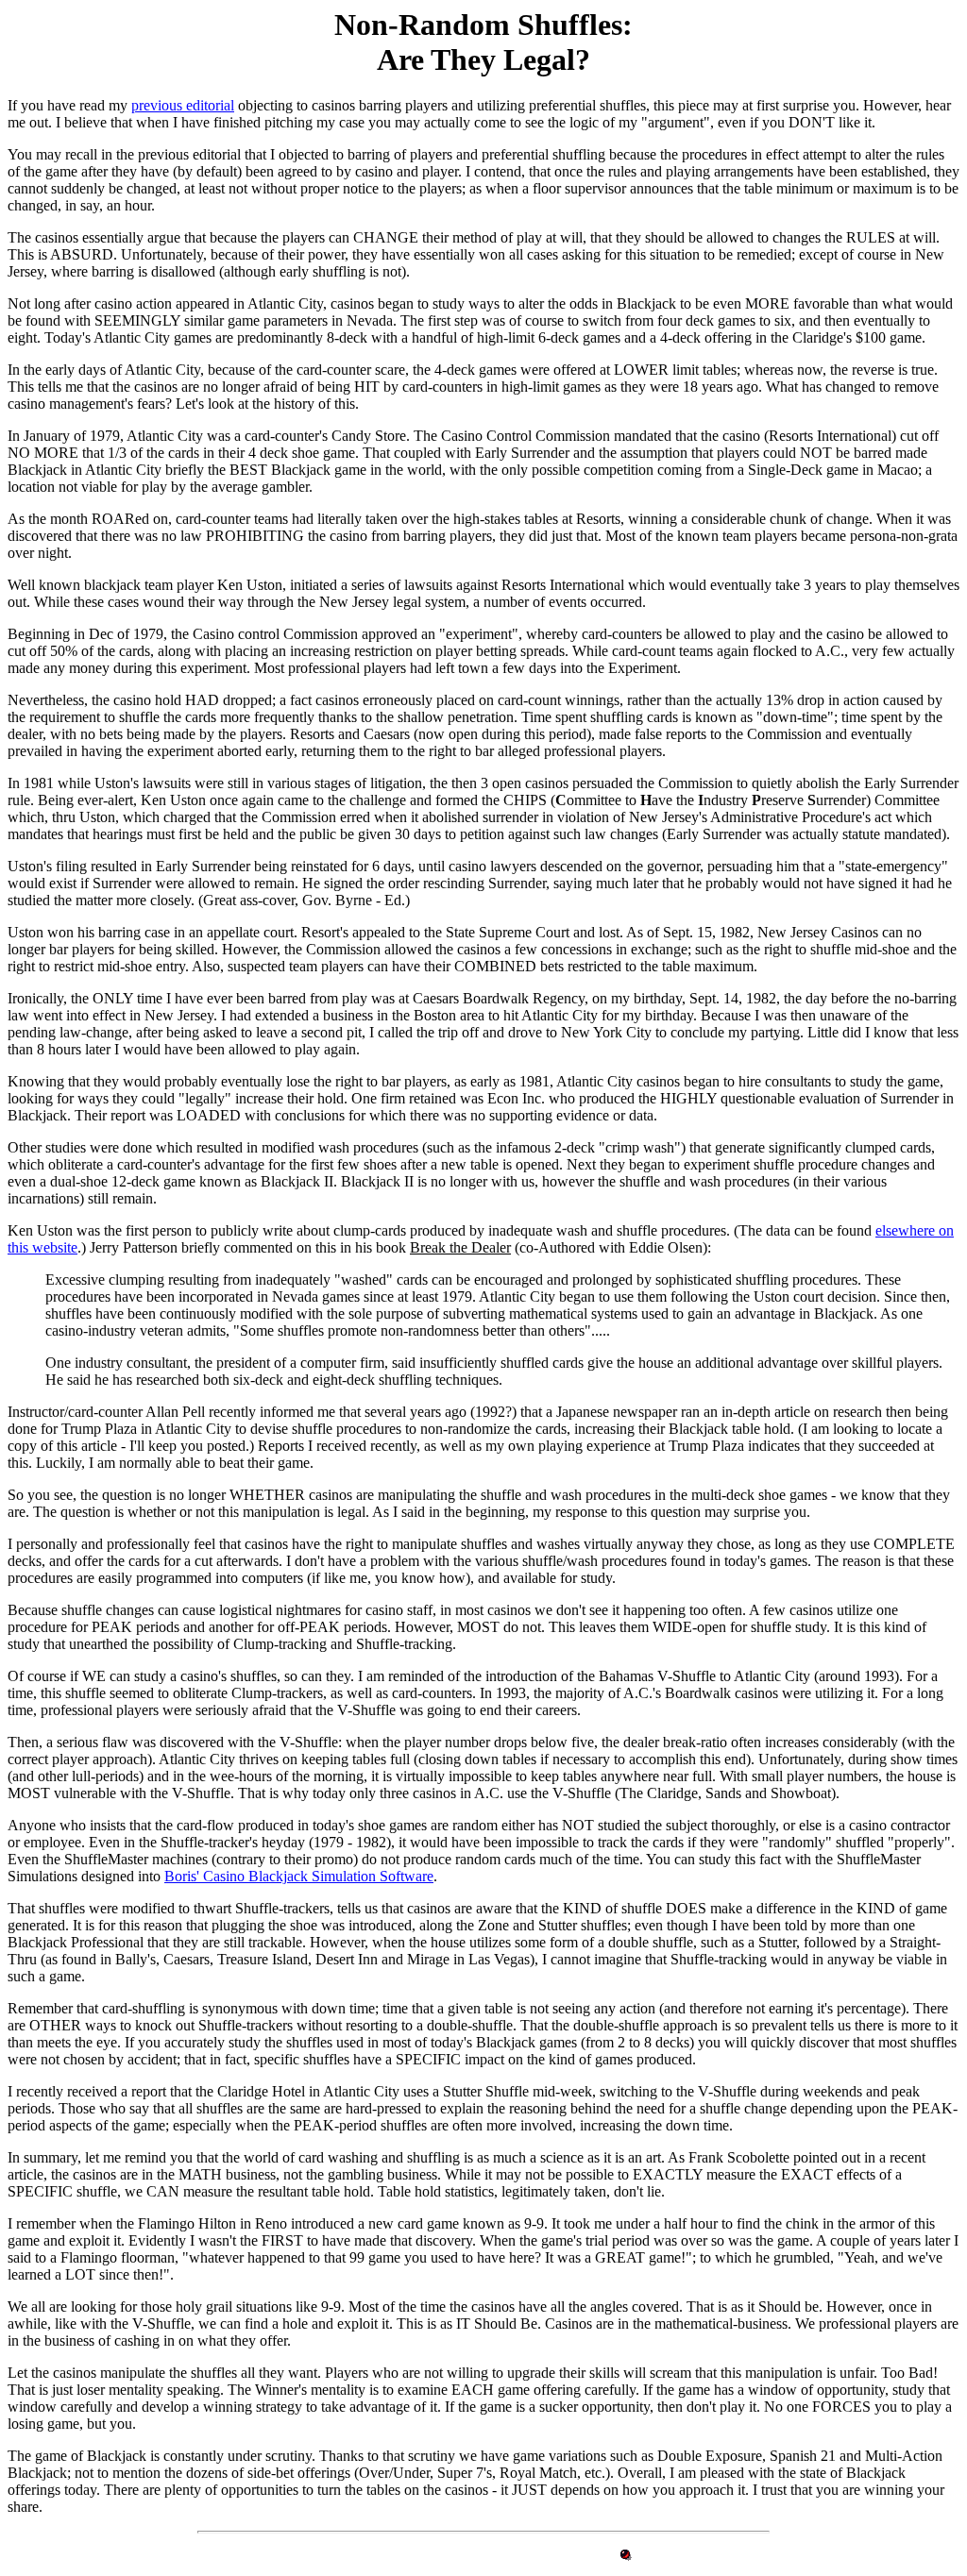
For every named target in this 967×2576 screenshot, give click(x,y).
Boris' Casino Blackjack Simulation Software (299, 1876)
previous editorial (183, 105)
